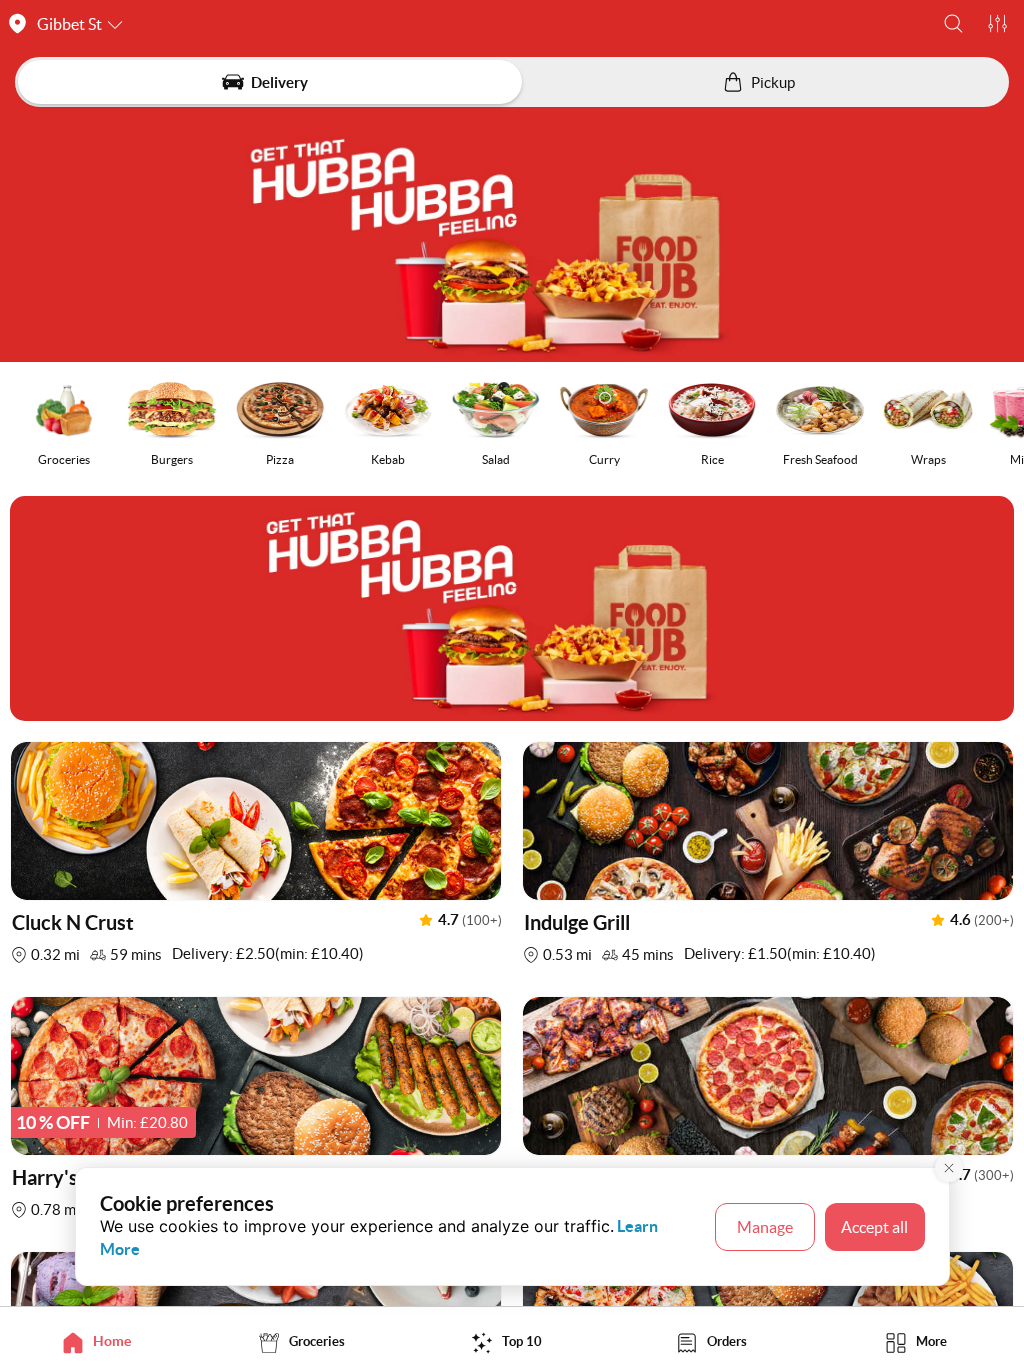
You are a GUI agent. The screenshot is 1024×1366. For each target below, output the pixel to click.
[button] (953, 23)
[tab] (102, 1341)
